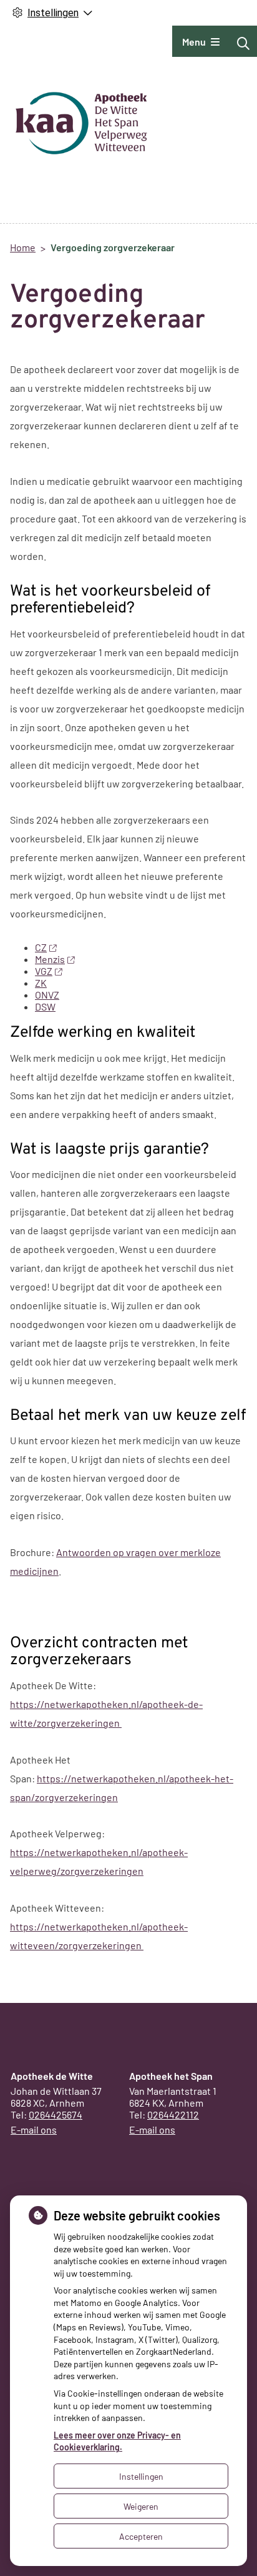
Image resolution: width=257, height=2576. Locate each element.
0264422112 (173, 2114)
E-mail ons (34, 2129)
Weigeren (141, 2506)
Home (23, 247)
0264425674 (56, 2114)
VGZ (44, 971)
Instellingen (141, 2476)
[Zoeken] (243, 43)
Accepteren (141, 2536)
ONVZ (47, 995)
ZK (41, 983)
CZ (41, 947)
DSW (45, 1006)
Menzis (50, 959)
